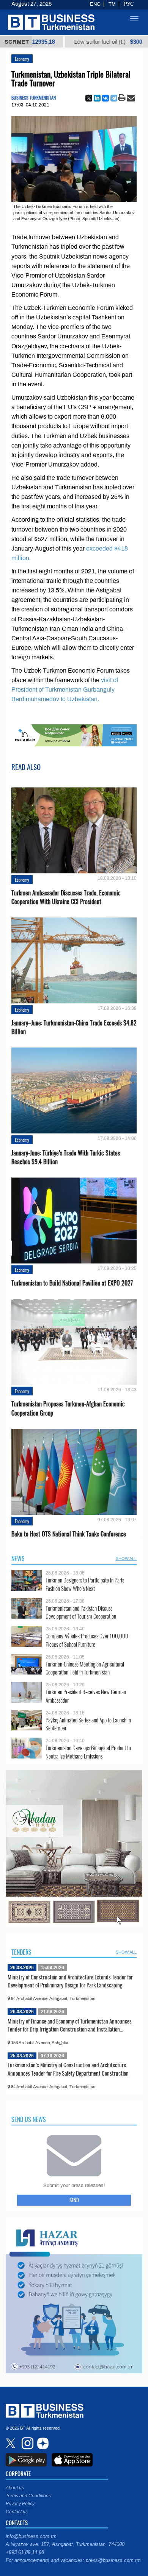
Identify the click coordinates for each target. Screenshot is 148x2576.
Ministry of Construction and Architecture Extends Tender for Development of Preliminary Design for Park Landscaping (70, 1981)
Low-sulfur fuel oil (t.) (58, 42)
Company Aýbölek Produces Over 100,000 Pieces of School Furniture (87, 1640)
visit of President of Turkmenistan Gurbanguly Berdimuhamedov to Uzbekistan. (65, 690)
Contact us (17, 2512)
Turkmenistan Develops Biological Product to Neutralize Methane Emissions (88, 1752)
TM (112, 4)
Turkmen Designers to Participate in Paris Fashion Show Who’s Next (85, 1584)
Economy (22, 59)
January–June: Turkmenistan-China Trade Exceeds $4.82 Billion (74, 1027)
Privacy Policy (20, 2504)
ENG (95, 4)
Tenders (21, 1952)
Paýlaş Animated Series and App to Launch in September (88, 1724)
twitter (11, 2443)
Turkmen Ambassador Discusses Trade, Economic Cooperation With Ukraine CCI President (66, 897)
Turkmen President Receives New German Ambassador (86, 1696)
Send (74, 2200)
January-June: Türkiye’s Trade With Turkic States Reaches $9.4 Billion (66, 1157)
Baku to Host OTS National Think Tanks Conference (69, 1534)
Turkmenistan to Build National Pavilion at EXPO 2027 (72, 1283)
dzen (42, 2443)
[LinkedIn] (97, 98)
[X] (89, 98)
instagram (27, 2443)
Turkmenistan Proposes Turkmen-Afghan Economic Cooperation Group (68, 1408)
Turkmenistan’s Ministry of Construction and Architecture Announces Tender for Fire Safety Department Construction (68, 2069)
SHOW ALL (126, 1559)
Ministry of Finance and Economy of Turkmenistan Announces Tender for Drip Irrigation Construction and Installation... (70, 2025)
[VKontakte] (105, 98)
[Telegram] (114, 98)
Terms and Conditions (28, 2496)
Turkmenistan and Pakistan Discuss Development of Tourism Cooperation (81, 1612)
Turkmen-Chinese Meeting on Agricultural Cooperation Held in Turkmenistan (85, 1668)
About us (15, 2488)
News (18, 1559)
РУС (129, 4)
